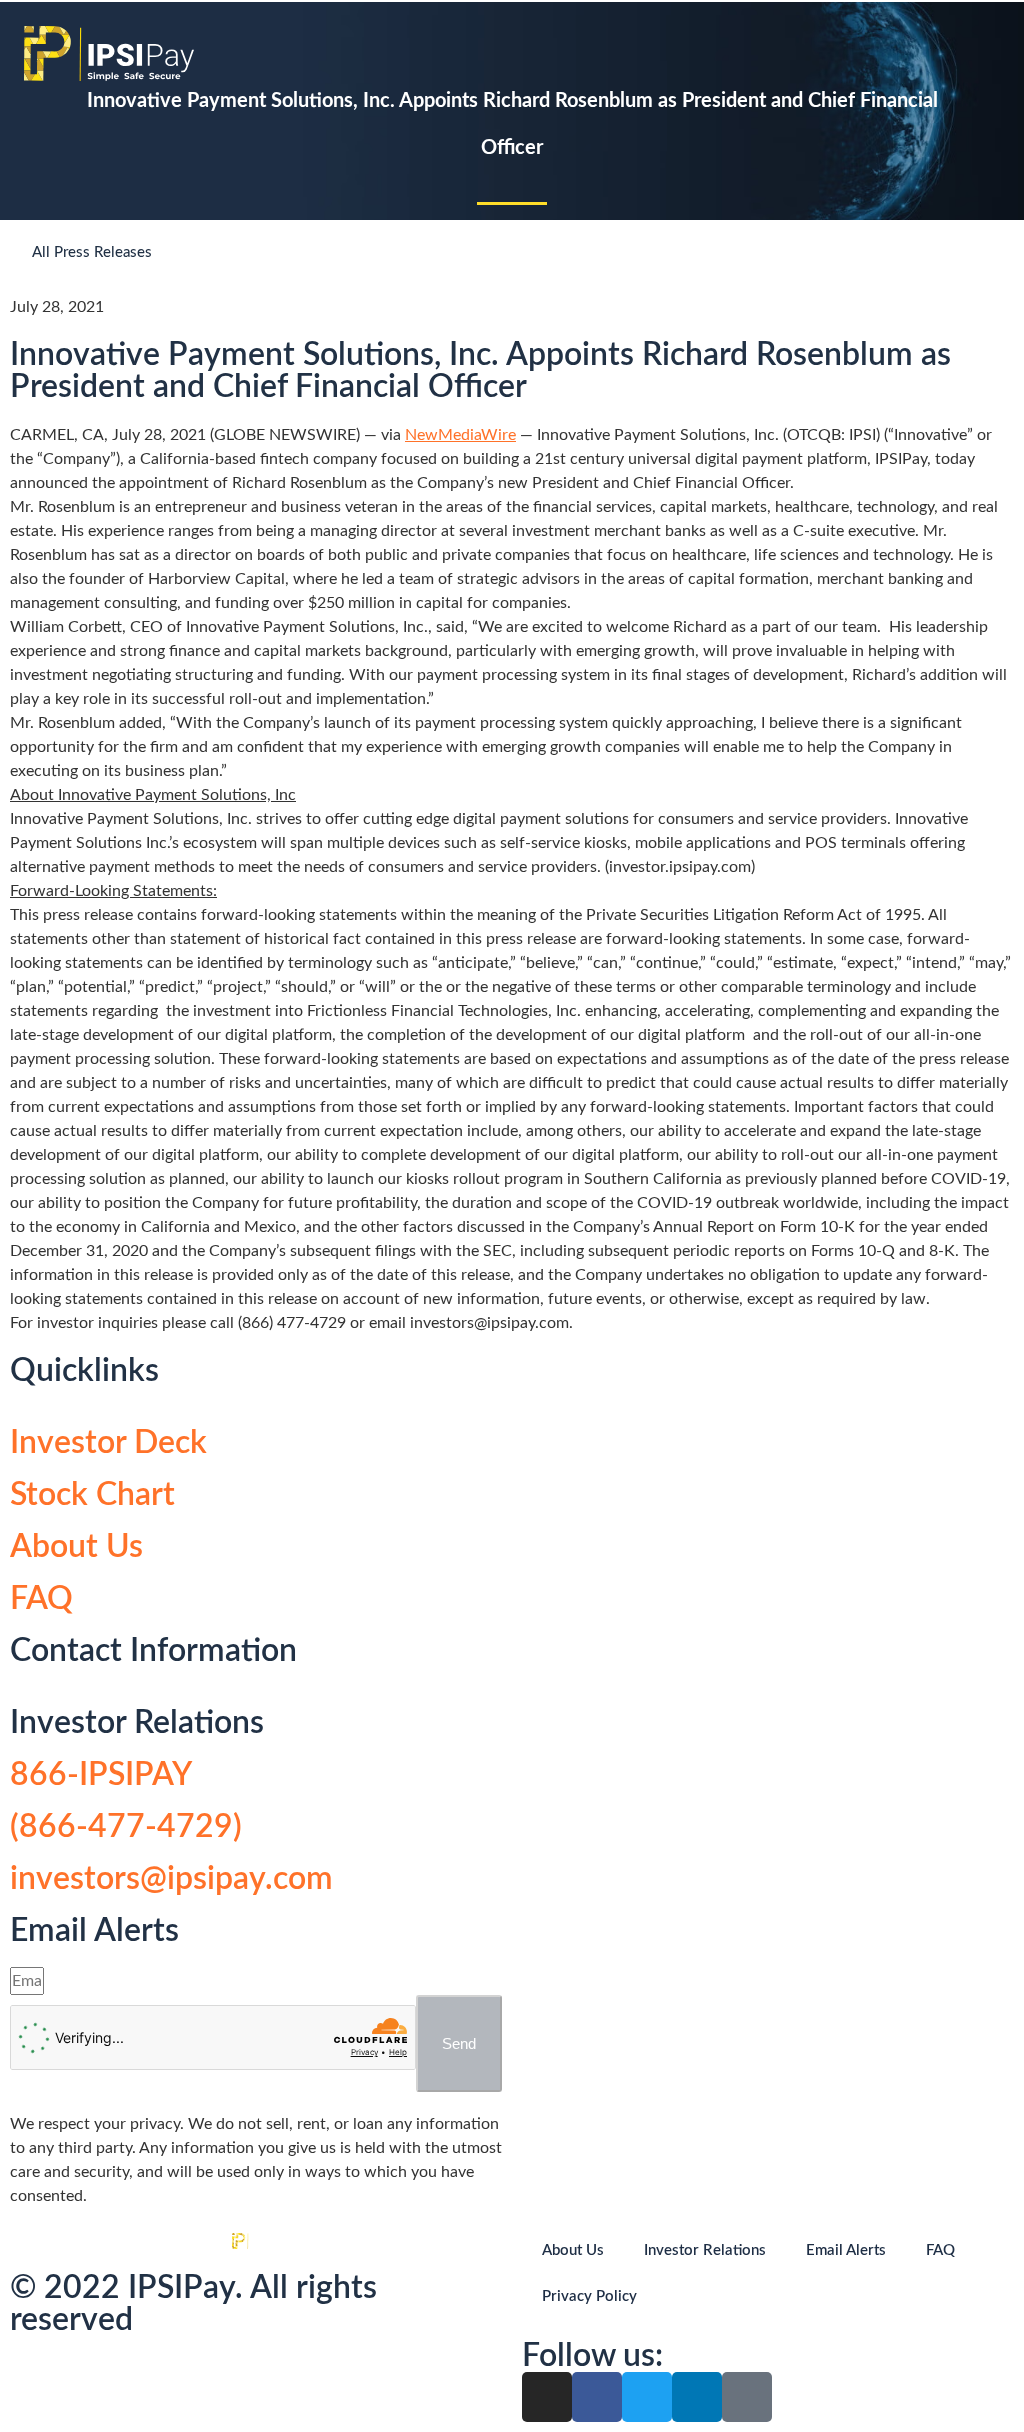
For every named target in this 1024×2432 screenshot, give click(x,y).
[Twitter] (647, 2397)
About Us (76, 1547)
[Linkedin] (697, 2397)
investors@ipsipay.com (171, 1879)
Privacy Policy (589, 2296)
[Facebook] (597, 2397)
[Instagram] (547, 2397)
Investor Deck (108, 1443)
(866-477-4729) (126, 1827)
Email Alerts (846, 2250)
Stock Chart (92, 1495)
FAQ (41, 1599)
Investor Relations (705, 2250)
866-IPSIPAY (101, 1775)
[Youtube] (747, 2397)
